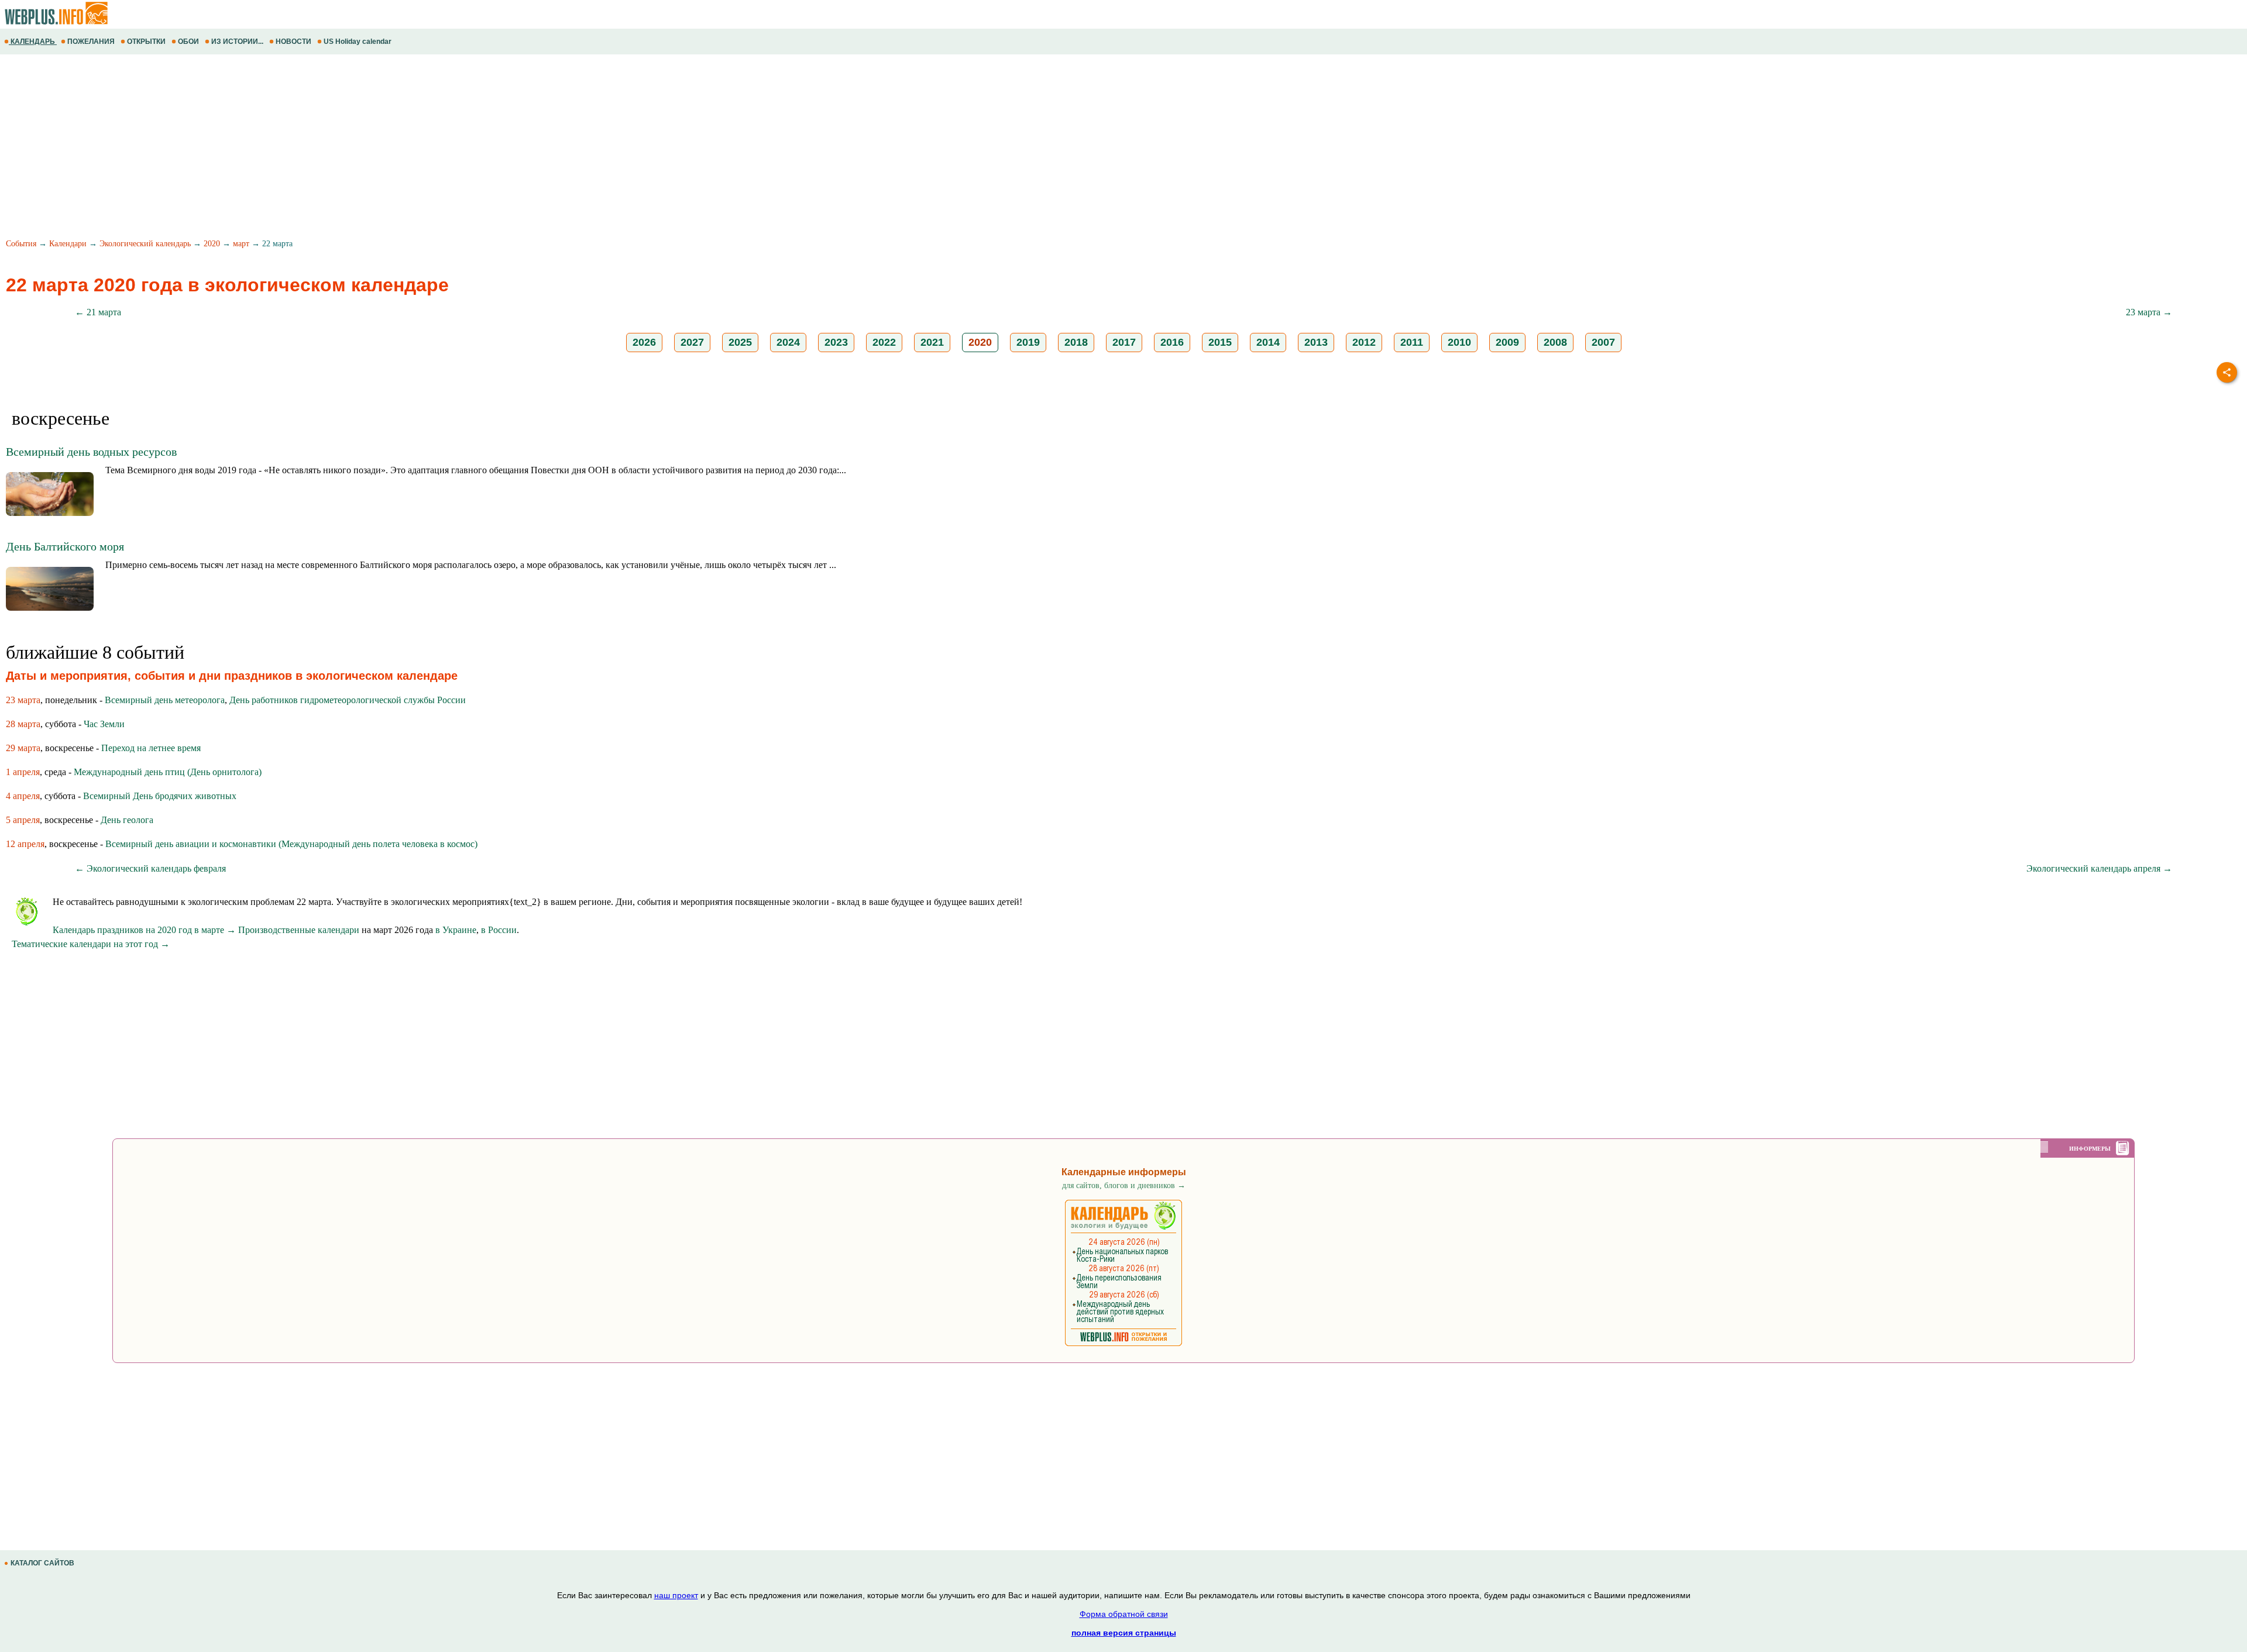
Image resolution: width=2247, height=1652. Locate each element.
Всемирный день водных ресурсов (91, 452)
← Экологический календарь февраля (150, 868)
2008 (1555, 342)
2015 (1220, 342)
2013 (1316, 342)
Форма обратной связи (1124, 1614)
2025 (740, 342)
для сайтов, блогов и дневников (1124, 1185)
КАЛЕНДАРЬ (33, 42)
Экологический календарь (145, 244)
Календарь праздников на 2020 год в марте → (144, 930)
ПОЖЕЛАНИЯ (91, 42)
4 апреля (23, 796)
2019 (1028, 342)
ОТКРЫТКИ (146, 42)
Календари (68, 244)
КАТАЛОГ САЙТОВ (42, 1563)
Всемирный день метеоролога (165, 700)
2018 (1076, 342)
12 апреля (25, 844)
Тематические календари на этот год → (91, 944)
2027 (692, 342)
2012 (1364, 342)
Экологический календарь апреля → (2099, 868)
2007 (1603, 342)
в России (499, 930)
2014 (1268, 342)
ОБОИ (188, 42)
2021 (932, 342)
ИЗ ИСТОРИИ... (237, 42)
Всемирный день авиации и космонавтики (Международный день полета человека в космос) (291, 844)
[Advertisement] (351, 148)
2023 (836, 342)
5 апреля (23, 820)
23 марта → (2149, 312)
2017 (1124, 342)
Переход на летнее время (151, 748)
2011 (1412, 342)
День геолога (127, 820)
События (21, 244)
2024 (788, 342)
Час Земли (104, 724)
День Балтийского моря (65, 546)
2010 (1459, 342)
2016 (1172, 342)
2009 (1507, 342)
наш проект (676, 1595)
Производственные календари (299, 930)
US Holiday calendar (358, 42)
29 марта (23, 748)
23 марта (23, 700)
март (241, 244)
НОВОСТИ (293, 42)
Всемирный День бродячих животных (160, 796)
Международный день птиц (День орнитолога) (168, 772)
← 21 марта (98, 312)
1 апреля (23, 772)
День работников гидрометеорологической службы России (348, 700)
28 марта (23, 724)
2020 (212, 244)
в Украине (456, 930)
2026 (644, 342)
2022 (884, 342)
